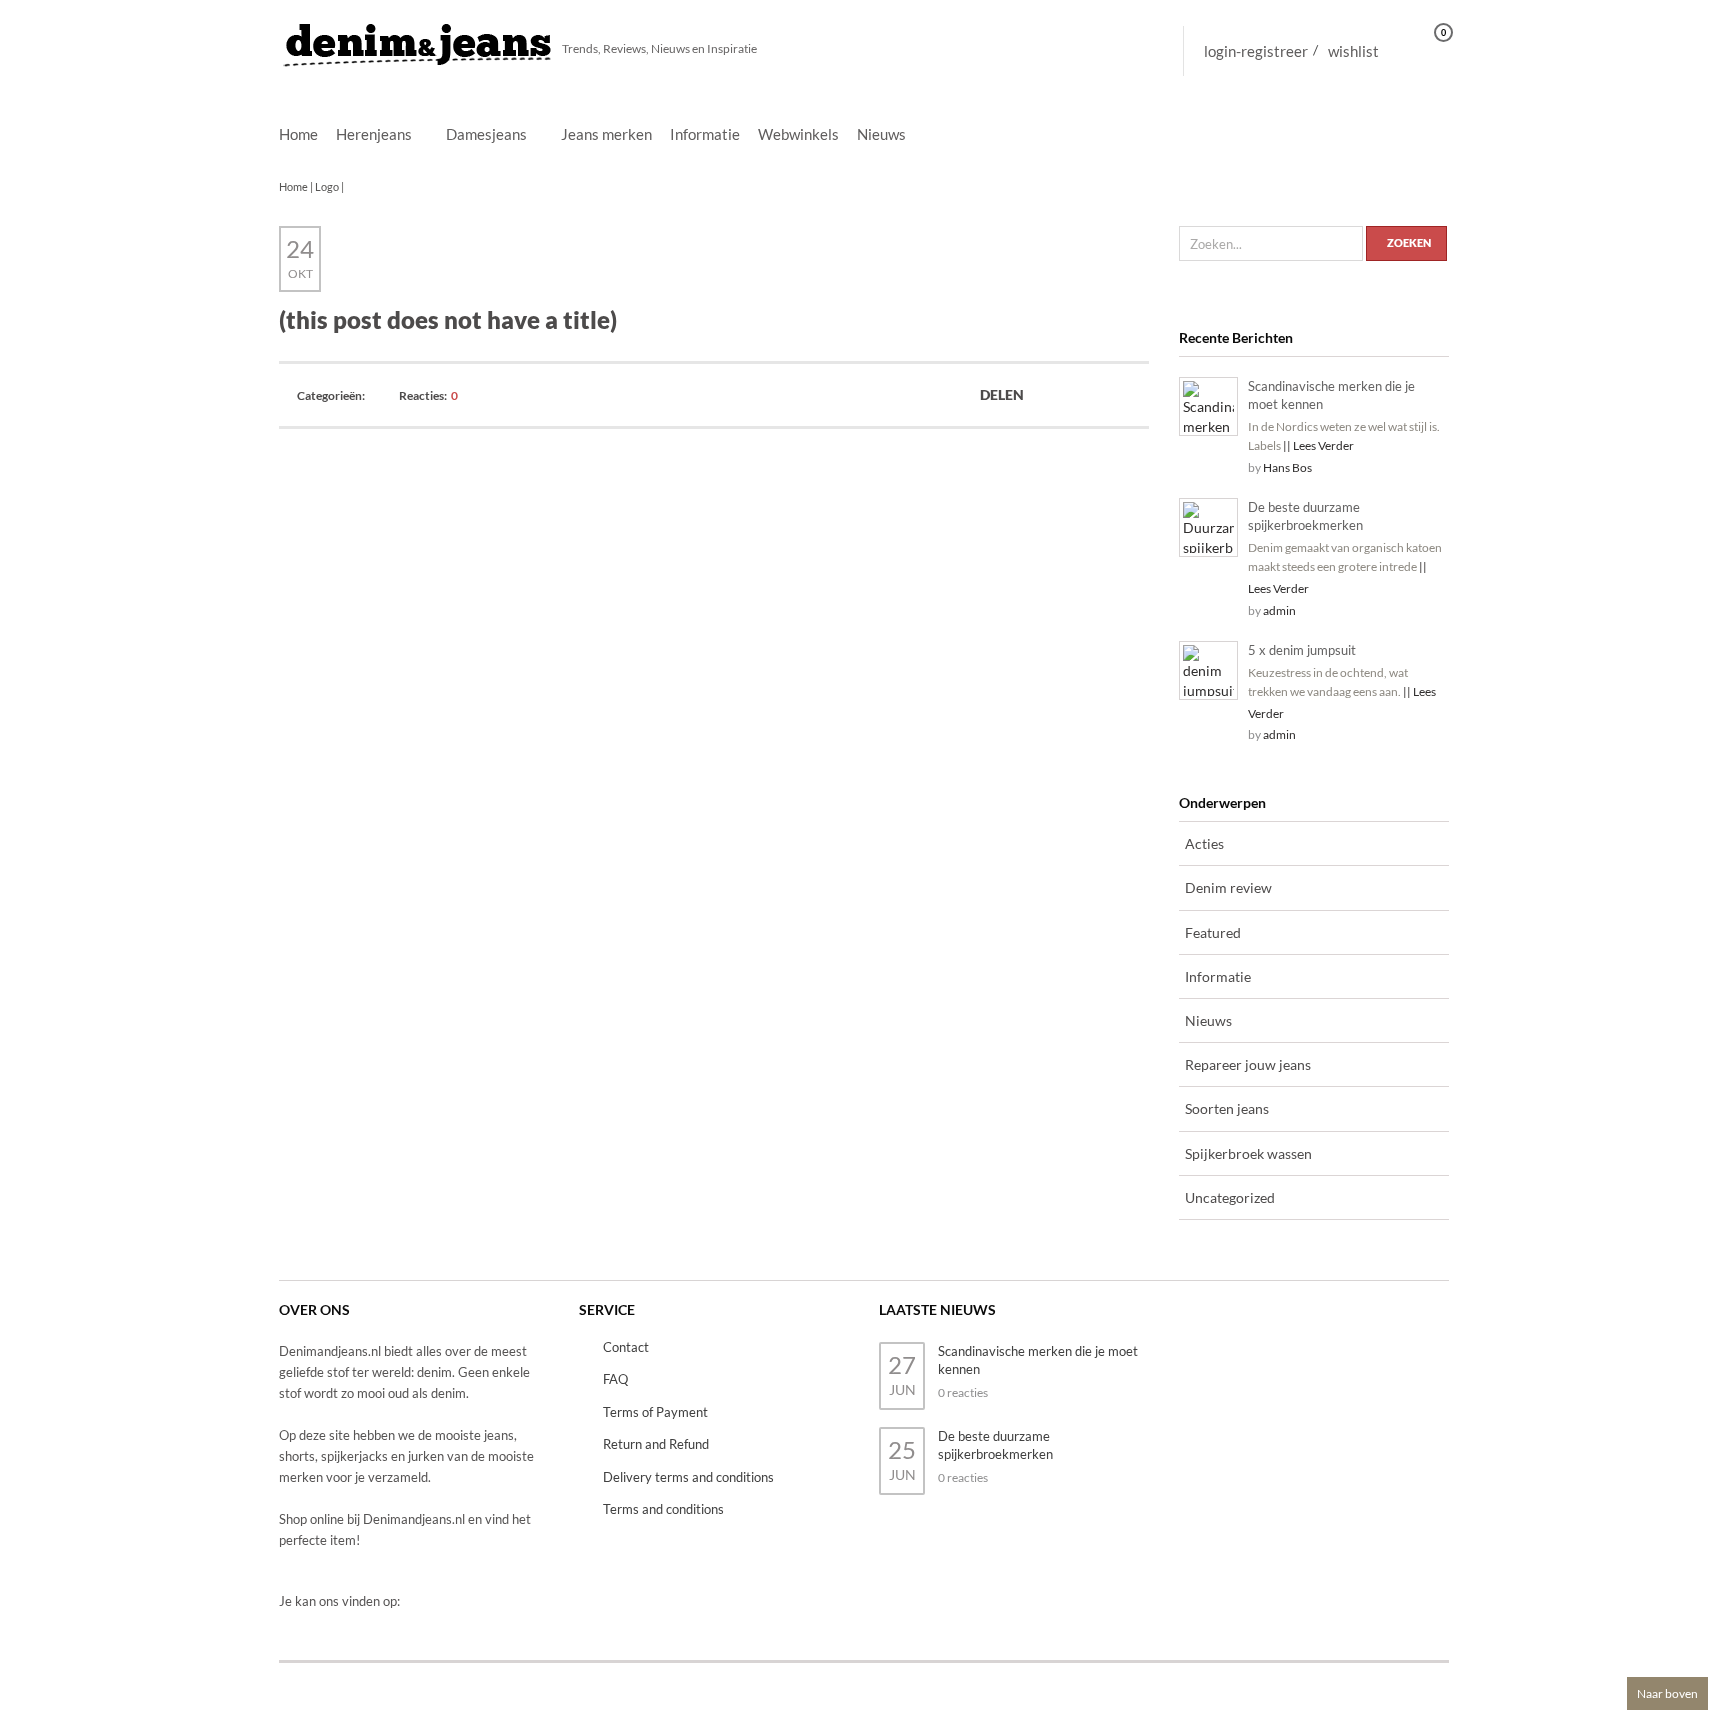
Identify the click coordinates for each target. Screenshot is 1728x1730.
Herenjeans (374, 135)
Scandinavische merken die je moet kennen (1331, 395)
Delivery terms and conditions (688, 1477)
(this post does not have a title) (448, 319)
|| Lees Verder (1318, 445)
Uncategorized (1230, 1197)
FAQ (615, 1379)
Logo (327, 186)
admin (1279, 610)
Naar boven (1667, 1693)
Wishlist (1353, 51)
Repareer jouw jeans (1248, 1064)
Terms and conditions (663, 1509)
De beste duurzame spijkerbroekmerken (1305, 516)
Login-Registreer (1256, 51)
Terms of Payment (655, 1412)
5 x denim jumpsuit (1302, 650)
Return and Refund (656, 1444)
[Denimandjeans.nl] (419, 39)
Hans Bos (1287, 467)
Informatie (705, 134)
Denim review (1228, 887)
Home (298, 134)
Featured (1213, 932)
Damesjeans (486, 135)
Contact (626, 1347)
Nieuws (881, 134)
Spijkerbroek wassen (1248, 1153)
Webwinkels (798, 134)
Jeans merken (606, 134)
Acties (1204, 843)
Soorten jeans (1227, 1108)
